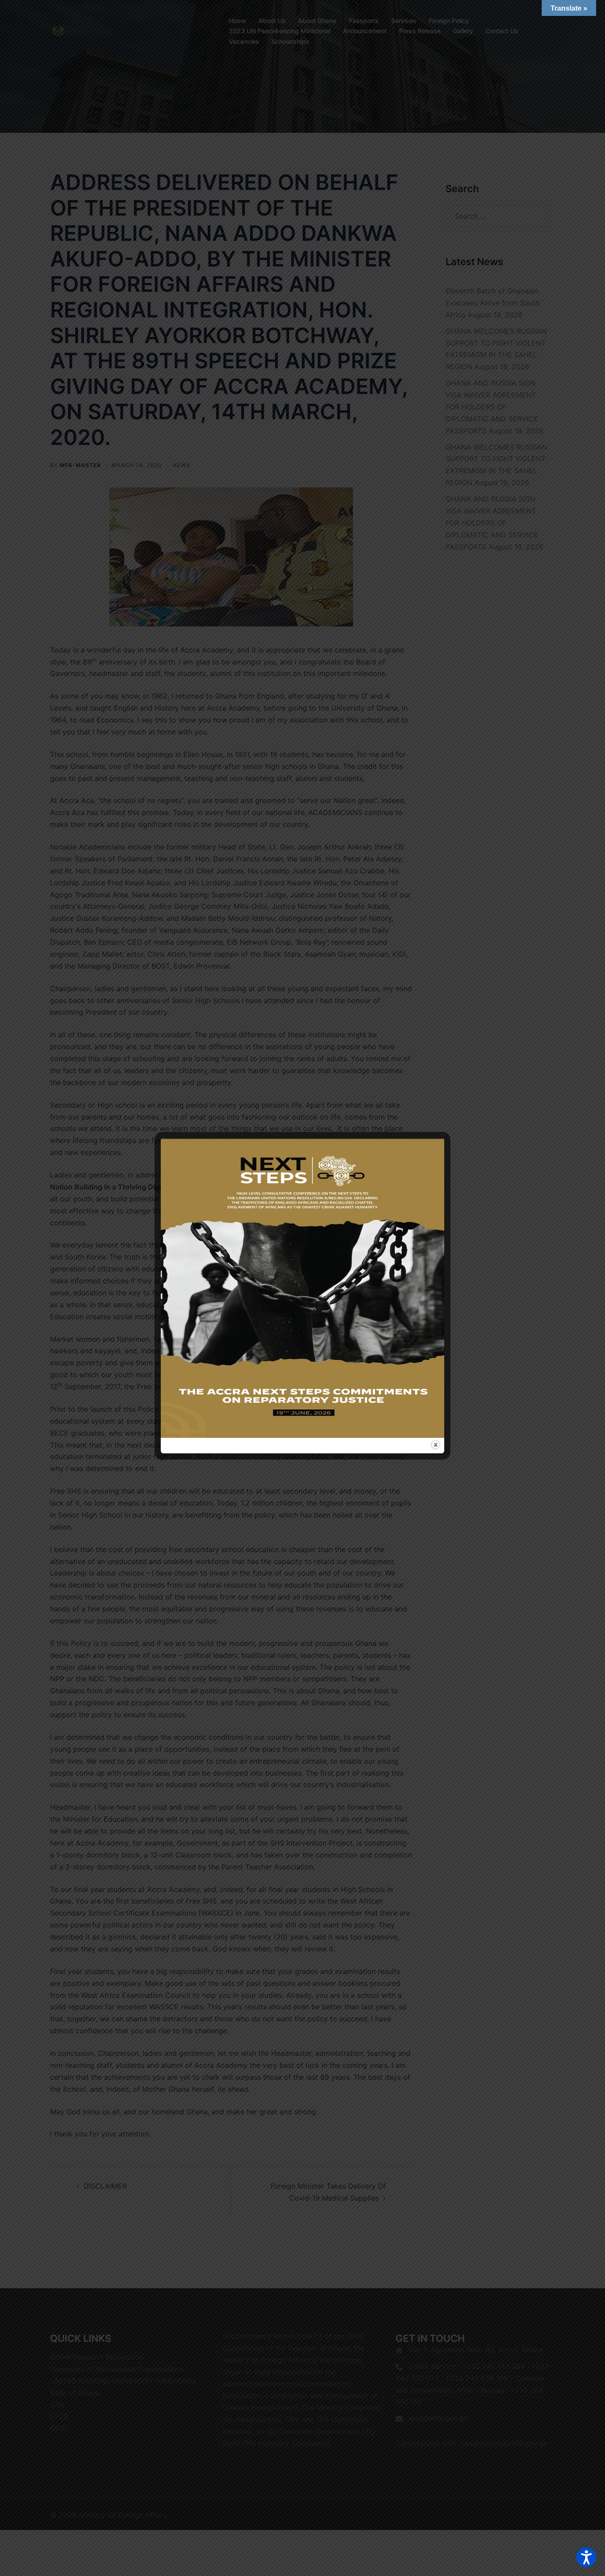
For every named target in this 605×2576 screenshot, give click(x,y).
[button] (586, 2557)
